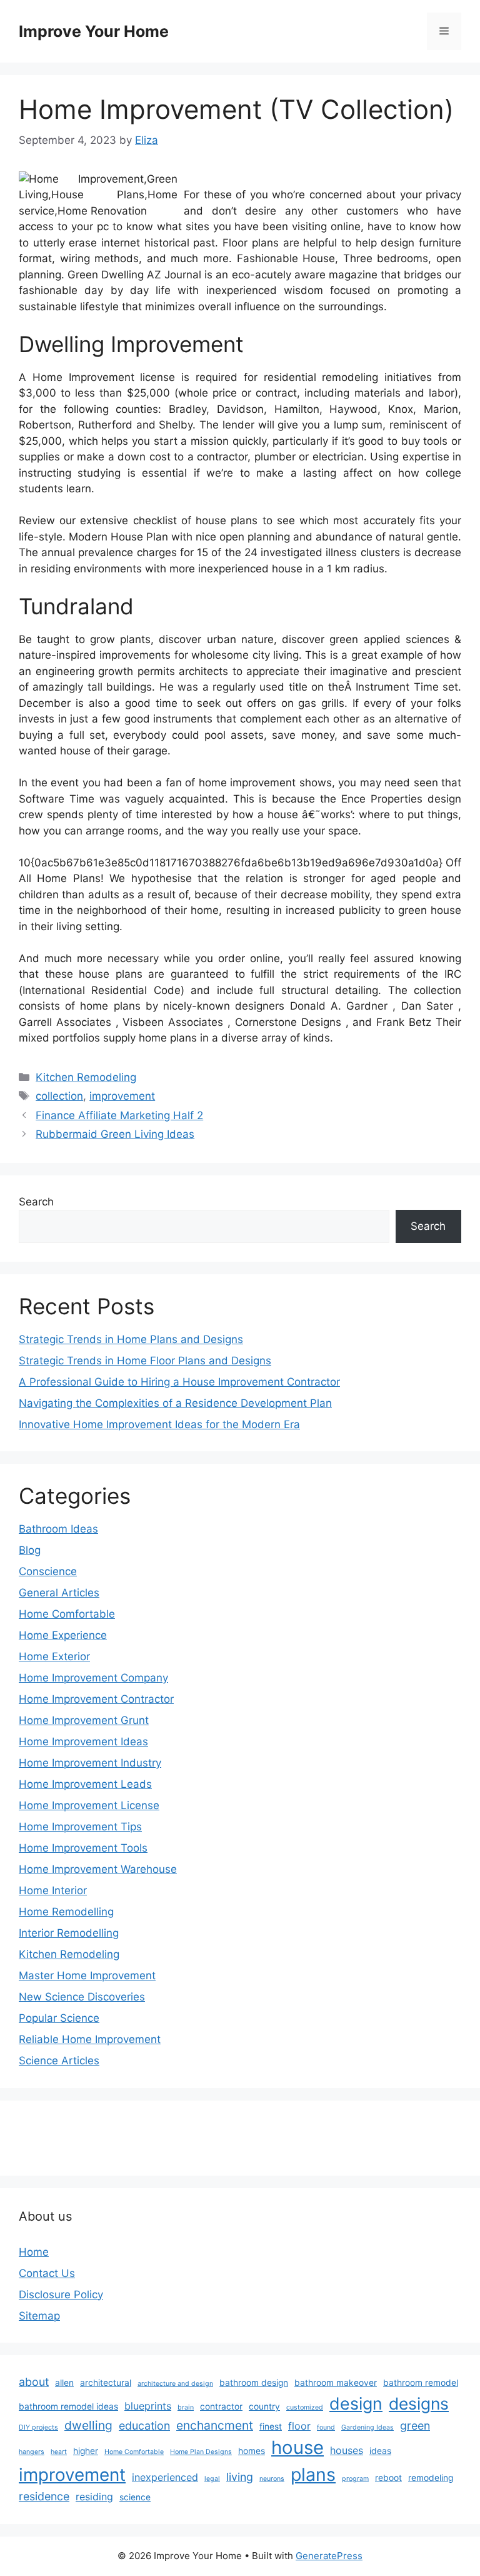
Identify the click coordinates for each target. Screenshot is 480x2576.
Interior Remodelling (69, 1933)
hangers (32, 2452)
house (297, 2447)
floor (299, 2426)
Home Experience (63, 1635)
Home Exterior (54, 1656)
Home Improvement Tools (83, 1848)
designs (419, 2403)
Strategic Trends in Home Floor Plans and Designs (145, 1361)
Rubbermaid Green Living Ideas (115, 1134)
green (415, 2426)
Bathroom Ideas (58, 1529)
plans (313, 2474)
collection (59, 1096)
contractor (221, 2406)
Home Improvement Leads (85, 1784)
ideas (380, 2451)
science (135, 2497)
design (356, 2403)
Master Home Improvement (87, 1975)
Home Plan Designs (201, 2452)
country (264, 2406)
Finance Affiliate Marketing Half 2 (119, 1115)
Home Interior (53, 1890)
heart (59, 2452)
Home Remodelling (66, 1912)
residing (94, 2497)
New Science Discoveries (82, 1997)
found (326, 2427)
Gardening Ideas (367, 2427)
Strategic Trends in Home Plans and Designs (131, 1339)
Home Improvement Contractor (96, 1699)
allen (64, 2383)
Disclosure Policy (61, 2295)
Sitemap (39, 2316)
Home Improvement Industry (90, 1763)
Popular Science (59, 2018)
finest (271, 2426)
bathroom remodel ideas (68, 2406)
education (144, 2426)
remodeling (431, 2478)
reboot (388, 2478)
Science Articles (59, 2061)
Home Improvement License (89, 1805)
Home (34, 2252)
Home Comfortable (67, 1614)
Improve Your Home (94, 31)
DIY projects (38, 2427)
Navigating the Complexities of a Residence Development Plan (175, 1403)
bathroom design (254, 2383)
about (34, 2382)
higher (86, 2451)
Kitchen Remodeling (86, 1077)
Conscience (48, 1571)
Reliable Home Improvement (90, 2039)
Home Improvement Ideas (83, 1742)
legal (212, 2479)
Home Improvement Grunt (84, 1720)
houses (347, 2450)
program (355, 2479)
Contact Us (47, 2273)
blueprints (148, 2406)
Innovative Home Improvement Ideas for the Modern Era (159, 1424)
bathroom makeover (336, 2383)
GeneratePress (329, 2556)
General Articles (59, 1593)
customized (305, 2407)
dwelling (88, 2425)
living (240, 2477)
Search (36, 1202)
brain (186, 2407)
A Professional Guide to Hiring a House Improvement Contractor (179, 1382)
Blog (30, 1550)
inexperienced (165, 2477)
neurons (272, 2479)
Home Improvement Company (93, 1678)
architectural (106, 2383)
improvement (122, 1096)
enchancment (215, 2425)
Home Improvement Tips (80, 1827)
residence (44, 2496)
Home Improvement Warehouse (98, 1869)
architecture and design (175, 2384)
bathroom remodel (421, 2383)
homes (252, 2451)
